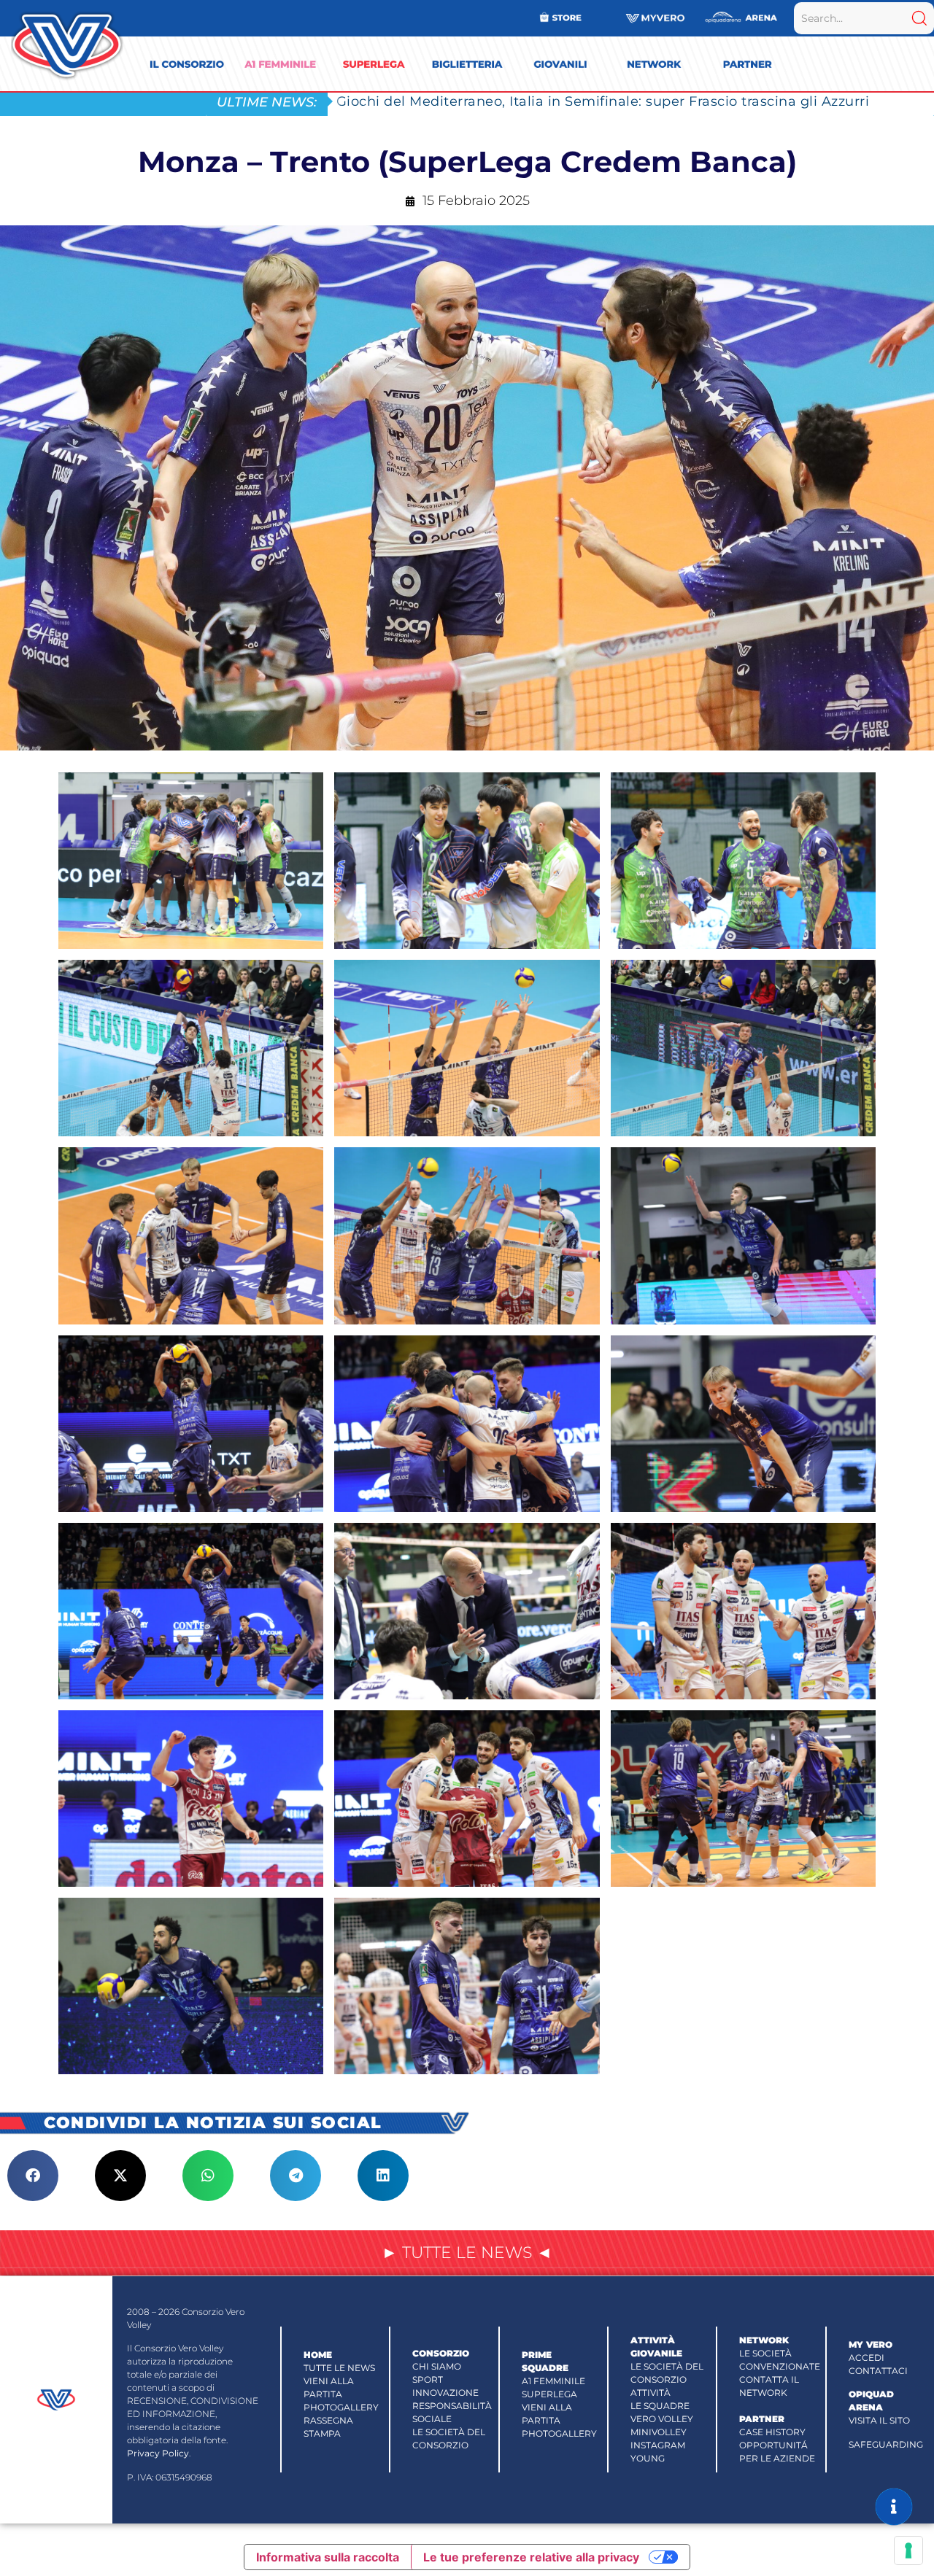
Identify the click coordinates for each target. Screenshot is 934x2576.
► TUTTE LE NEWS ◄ (467, 2253)
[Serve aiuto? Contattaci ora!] (894, 2507)
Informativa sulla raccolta (328, 2557)
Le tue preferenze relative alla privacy (531, 2557)
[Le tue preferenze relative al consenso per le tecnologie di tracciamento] (908, 2550)
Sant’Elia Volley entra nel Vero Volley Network (494, 101)
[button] (33, 2176)
